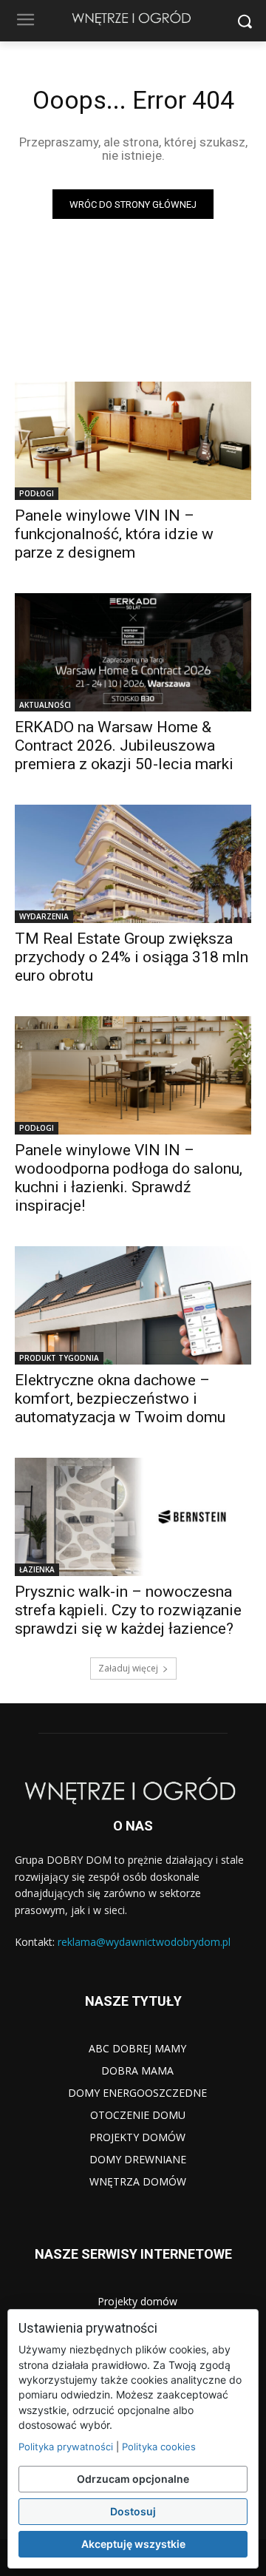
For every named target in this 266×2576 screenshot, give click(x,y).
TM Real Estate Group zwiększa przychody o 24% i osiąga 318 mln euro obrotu (132, 957)
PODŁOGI (37, 493)
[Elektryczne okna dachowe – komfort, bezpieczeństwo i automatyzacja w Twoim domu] (133, 1305)
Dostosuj (133, 2511)
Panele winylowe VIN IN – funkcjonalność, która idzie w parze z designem (114, 534)
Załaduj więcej (128, 1668)
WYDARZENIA (44, 916)
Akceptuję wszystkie (133, 2544)
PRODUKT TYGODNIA (59, 1358)
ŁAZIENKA (37, 1569)
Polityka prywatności (66, 2447)
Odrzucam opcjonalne (133, 2479)
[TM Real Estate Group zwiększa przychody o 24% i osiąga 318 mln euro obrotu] (133, 864)
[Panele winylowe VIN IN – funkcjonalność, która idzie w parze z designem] (133, 441)
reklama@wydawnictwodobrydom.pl (144, 1942)
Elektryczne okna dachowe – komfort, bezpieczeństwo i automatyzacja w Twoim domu (120, 1399)
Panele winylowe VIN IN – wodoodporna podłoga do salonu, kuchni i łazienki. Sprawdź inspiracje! (129, 1178)
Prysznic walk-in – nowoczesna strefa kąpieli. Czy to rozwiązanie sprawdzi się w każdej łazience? (128, 1610)
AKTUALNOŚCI (45, 705)
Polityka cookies (159, 2447)
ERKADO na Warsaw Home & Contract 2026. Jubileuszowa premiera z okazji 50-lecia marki (124, 746)
